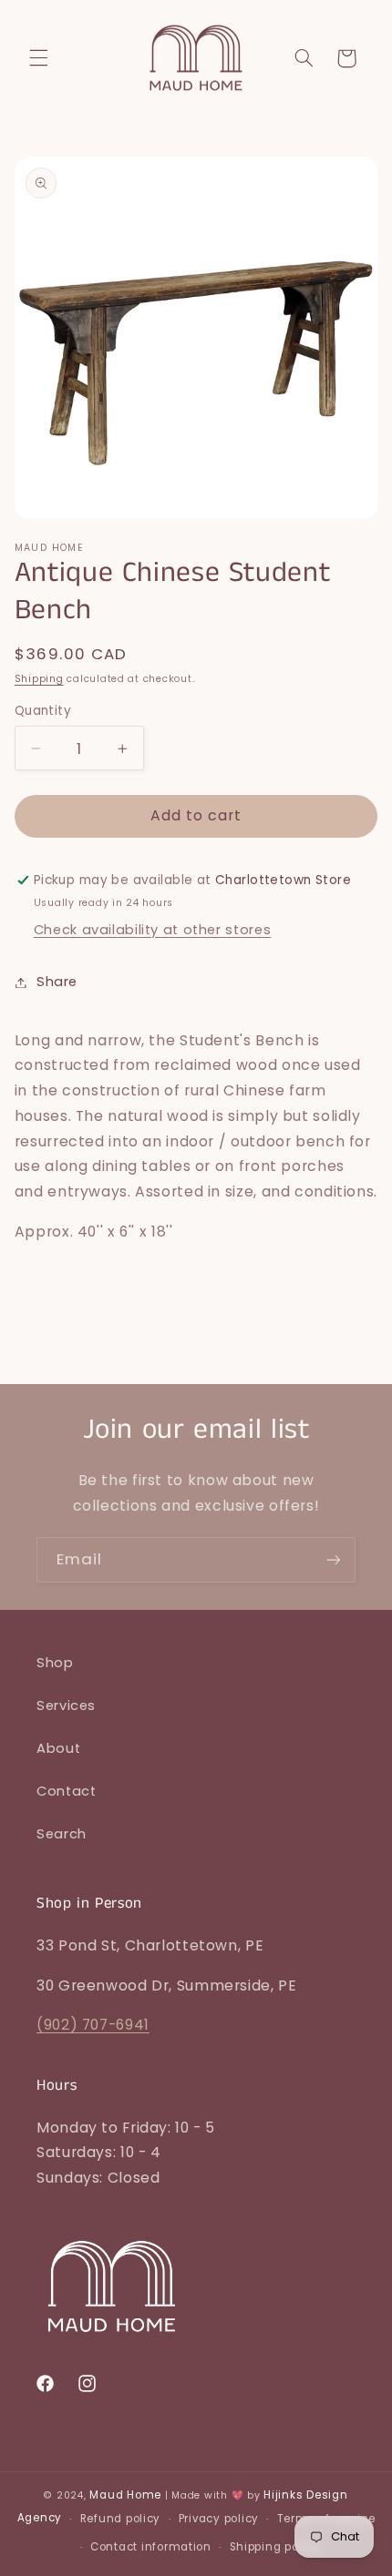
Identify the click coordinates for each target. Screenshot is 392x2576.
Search (62, 1834)
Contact (66, 1791)
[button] (38, 58)
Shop (55, 1663)
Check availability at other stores (152, 930)
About (58, 1748)
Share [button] (57, 982)
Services (66, 1705)
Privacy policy (219, 2519)
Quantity (43, 711)
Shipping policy (275, 2547)
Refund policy (121, 2519)
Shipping (39, 679)
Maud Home (125, 2495)
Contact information (151, 2547)
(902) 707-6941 (93, 2025)
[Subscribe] (334, 1559)
